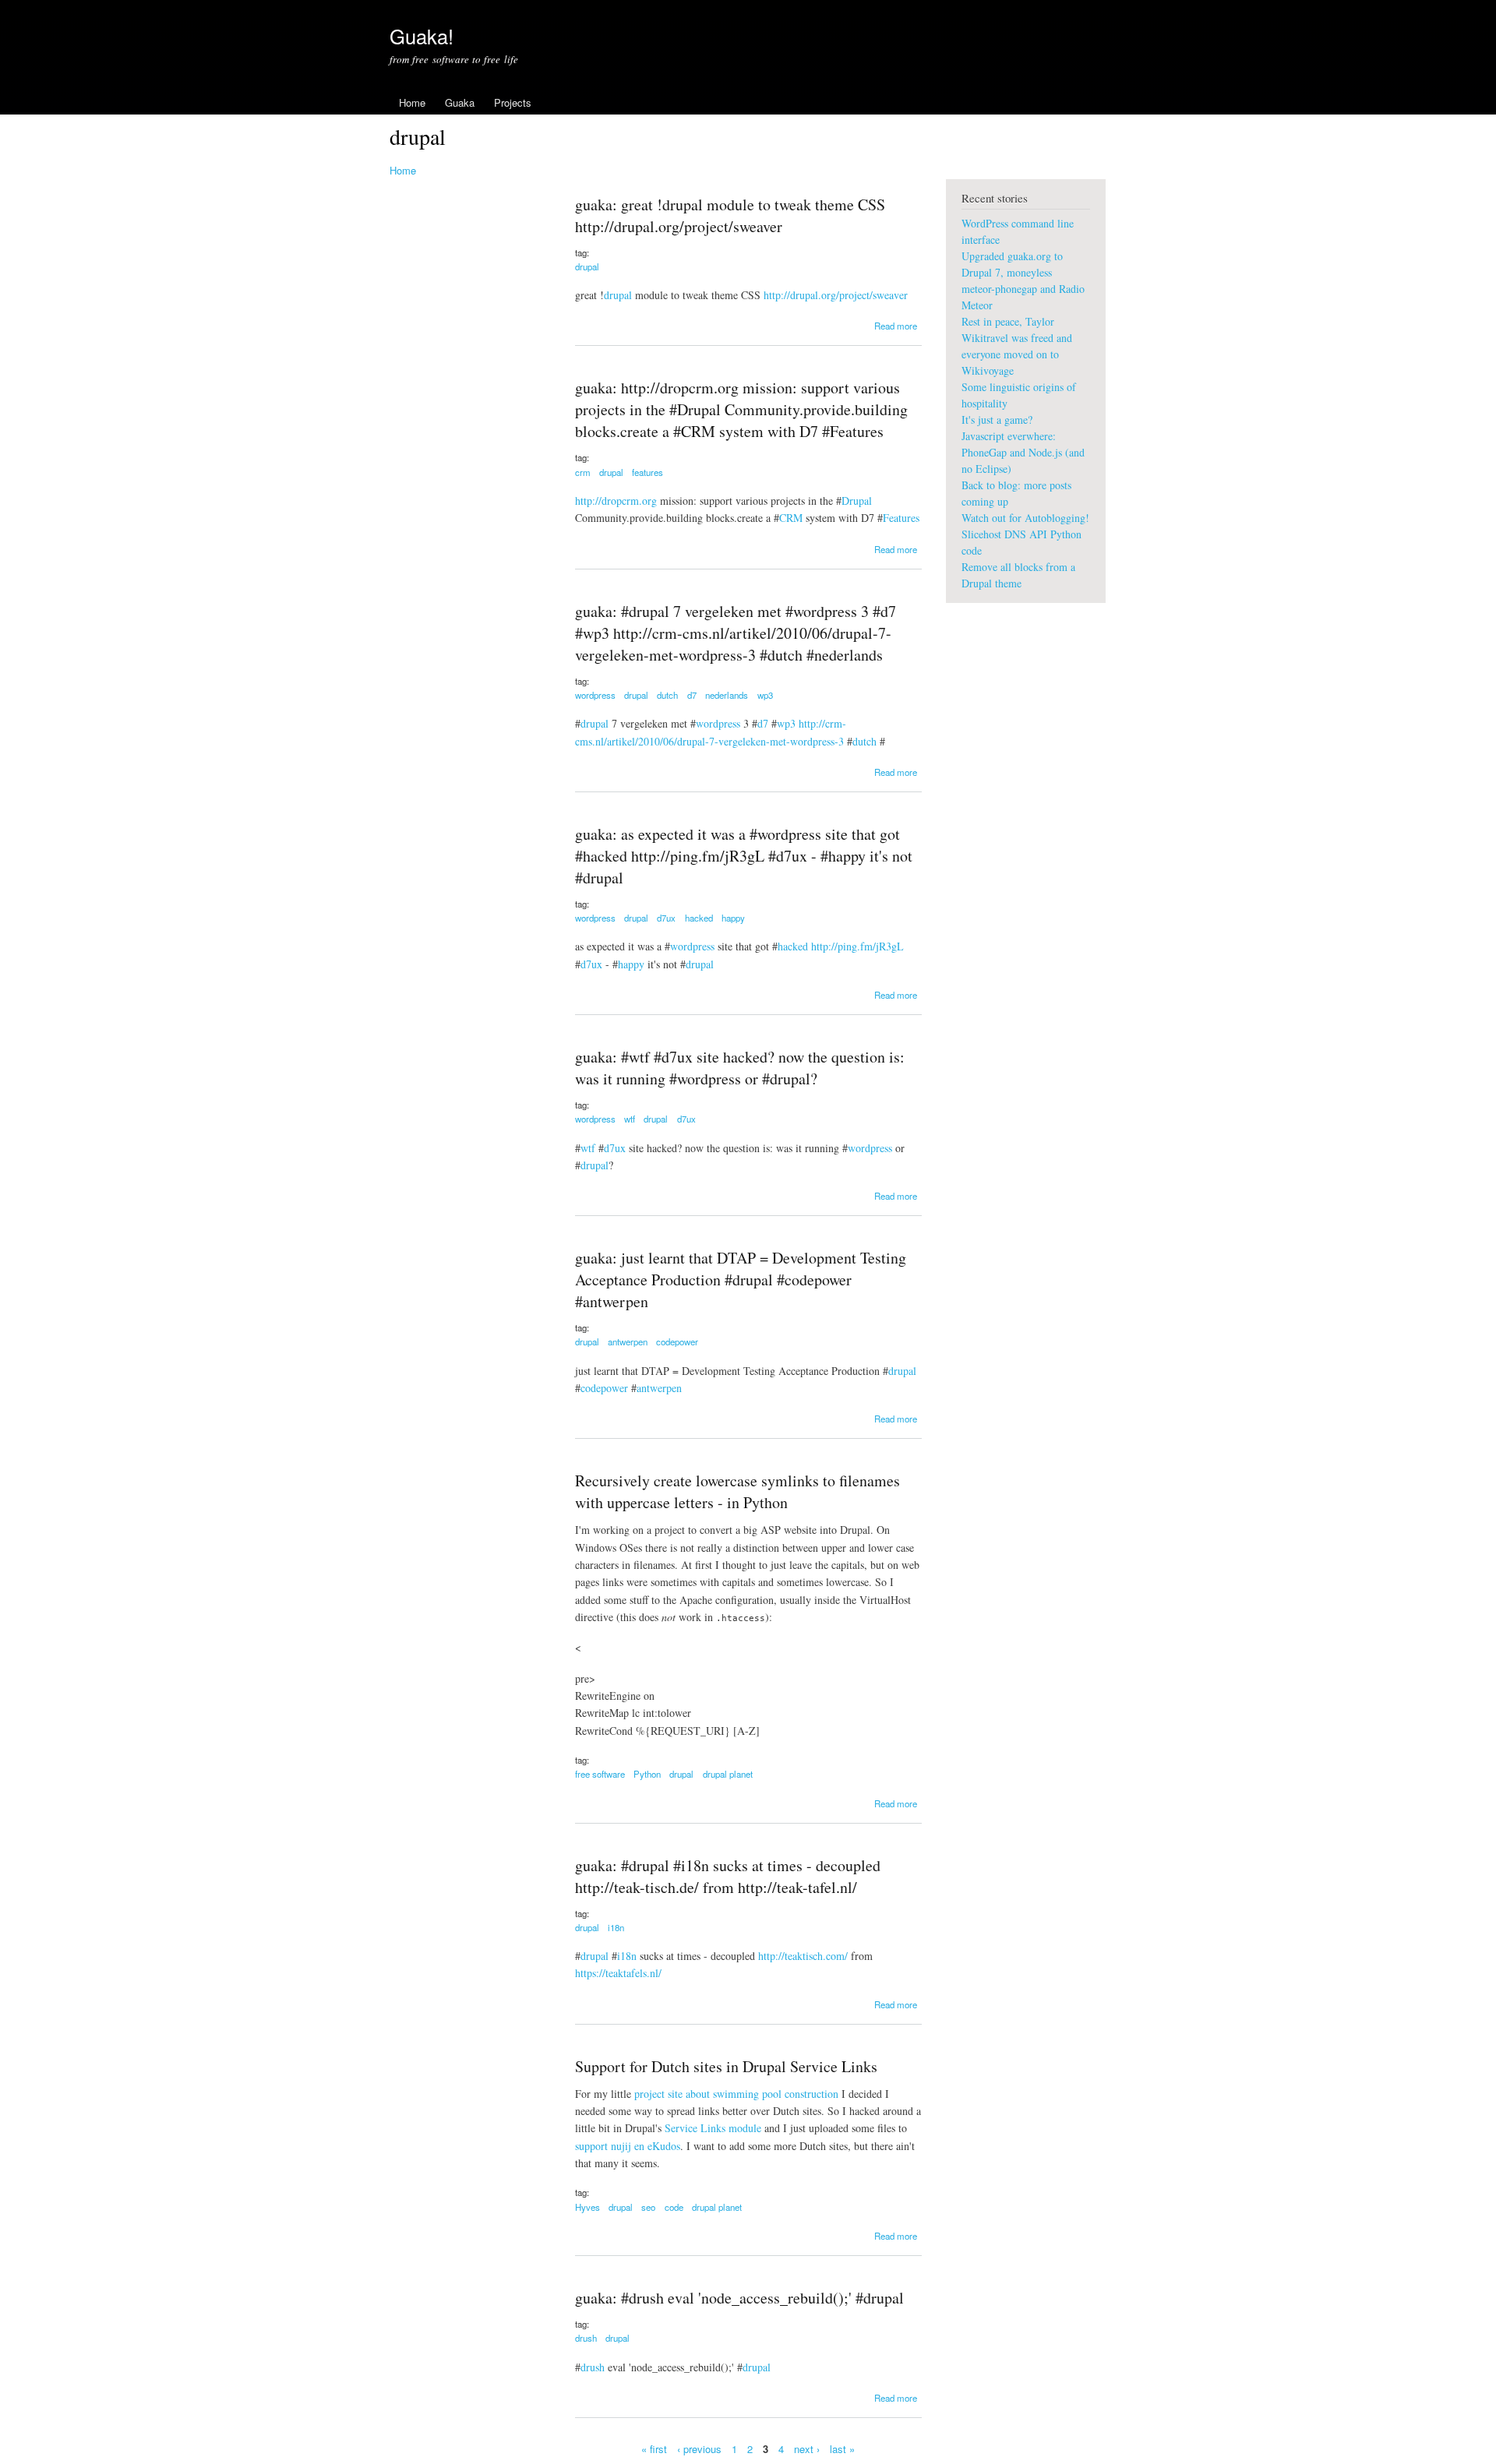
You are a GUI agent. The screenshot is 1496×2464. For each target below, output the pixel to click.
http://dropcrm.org (616, 501)
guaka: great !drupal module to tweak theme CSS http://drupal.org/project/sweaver (730, 215)
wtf (630, 1119)
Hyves (587, 2207)
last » (842, 2449)
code (674, 2207)
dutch (667, 695)
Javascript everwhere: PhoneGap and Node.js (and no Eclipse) (1023, 452)
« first (654, 2449)
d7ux (666, 918)
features (647, 472)
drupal (587, 266)
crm (583, 472)
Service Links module (713, 2128)
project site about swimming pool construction (736, 2094)
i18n (616, 1927)
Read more (896, 326)
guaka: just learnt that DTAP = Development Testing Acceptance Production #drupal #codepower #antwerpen (741, 1280)
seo (648, 2207)
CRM (791, 518)
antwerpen (628, 1341)
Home (412, 102)
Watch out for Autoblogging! (1025, 518)
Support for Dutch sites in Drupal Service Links (726, 2066)
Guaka (460, 102)
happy (733, 918)
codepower (677, 1341)
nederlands (727, 695)
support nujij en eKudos (628, 2146)
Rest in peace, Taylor (1008, 321)
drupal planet (728, 1774)
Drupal (857, 501)
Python (647, 1774)
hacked (699, 918)
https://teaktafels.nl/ (618, 1973)
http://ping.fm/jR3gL (857, 946)
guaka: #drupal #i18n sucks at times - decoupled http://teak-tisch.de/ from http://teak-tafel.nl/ (728, 1876)
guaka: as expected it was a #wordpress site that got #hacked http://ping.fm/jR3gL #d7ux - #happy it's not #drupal (744, 856)
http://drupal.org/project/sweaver (836, 295)
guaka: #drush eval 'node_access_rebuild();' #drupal (739, 2298)
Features (901, 518)
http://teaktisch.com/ (803, 1956)
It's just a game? (997, 419)
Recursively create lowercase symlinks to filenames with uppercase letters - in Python (737, 1491)
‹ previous (699, 2449)
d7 (692, 695)
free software (600, 1774)
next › (807, 2449)
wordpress (595, 695)
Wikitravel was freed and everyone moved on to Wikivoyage (1017, 354)
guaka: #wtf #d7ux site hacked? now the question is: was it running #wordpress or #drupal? (740, 1068)
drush (586, 2338)
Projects (513, 102)
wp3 (765, 695)
